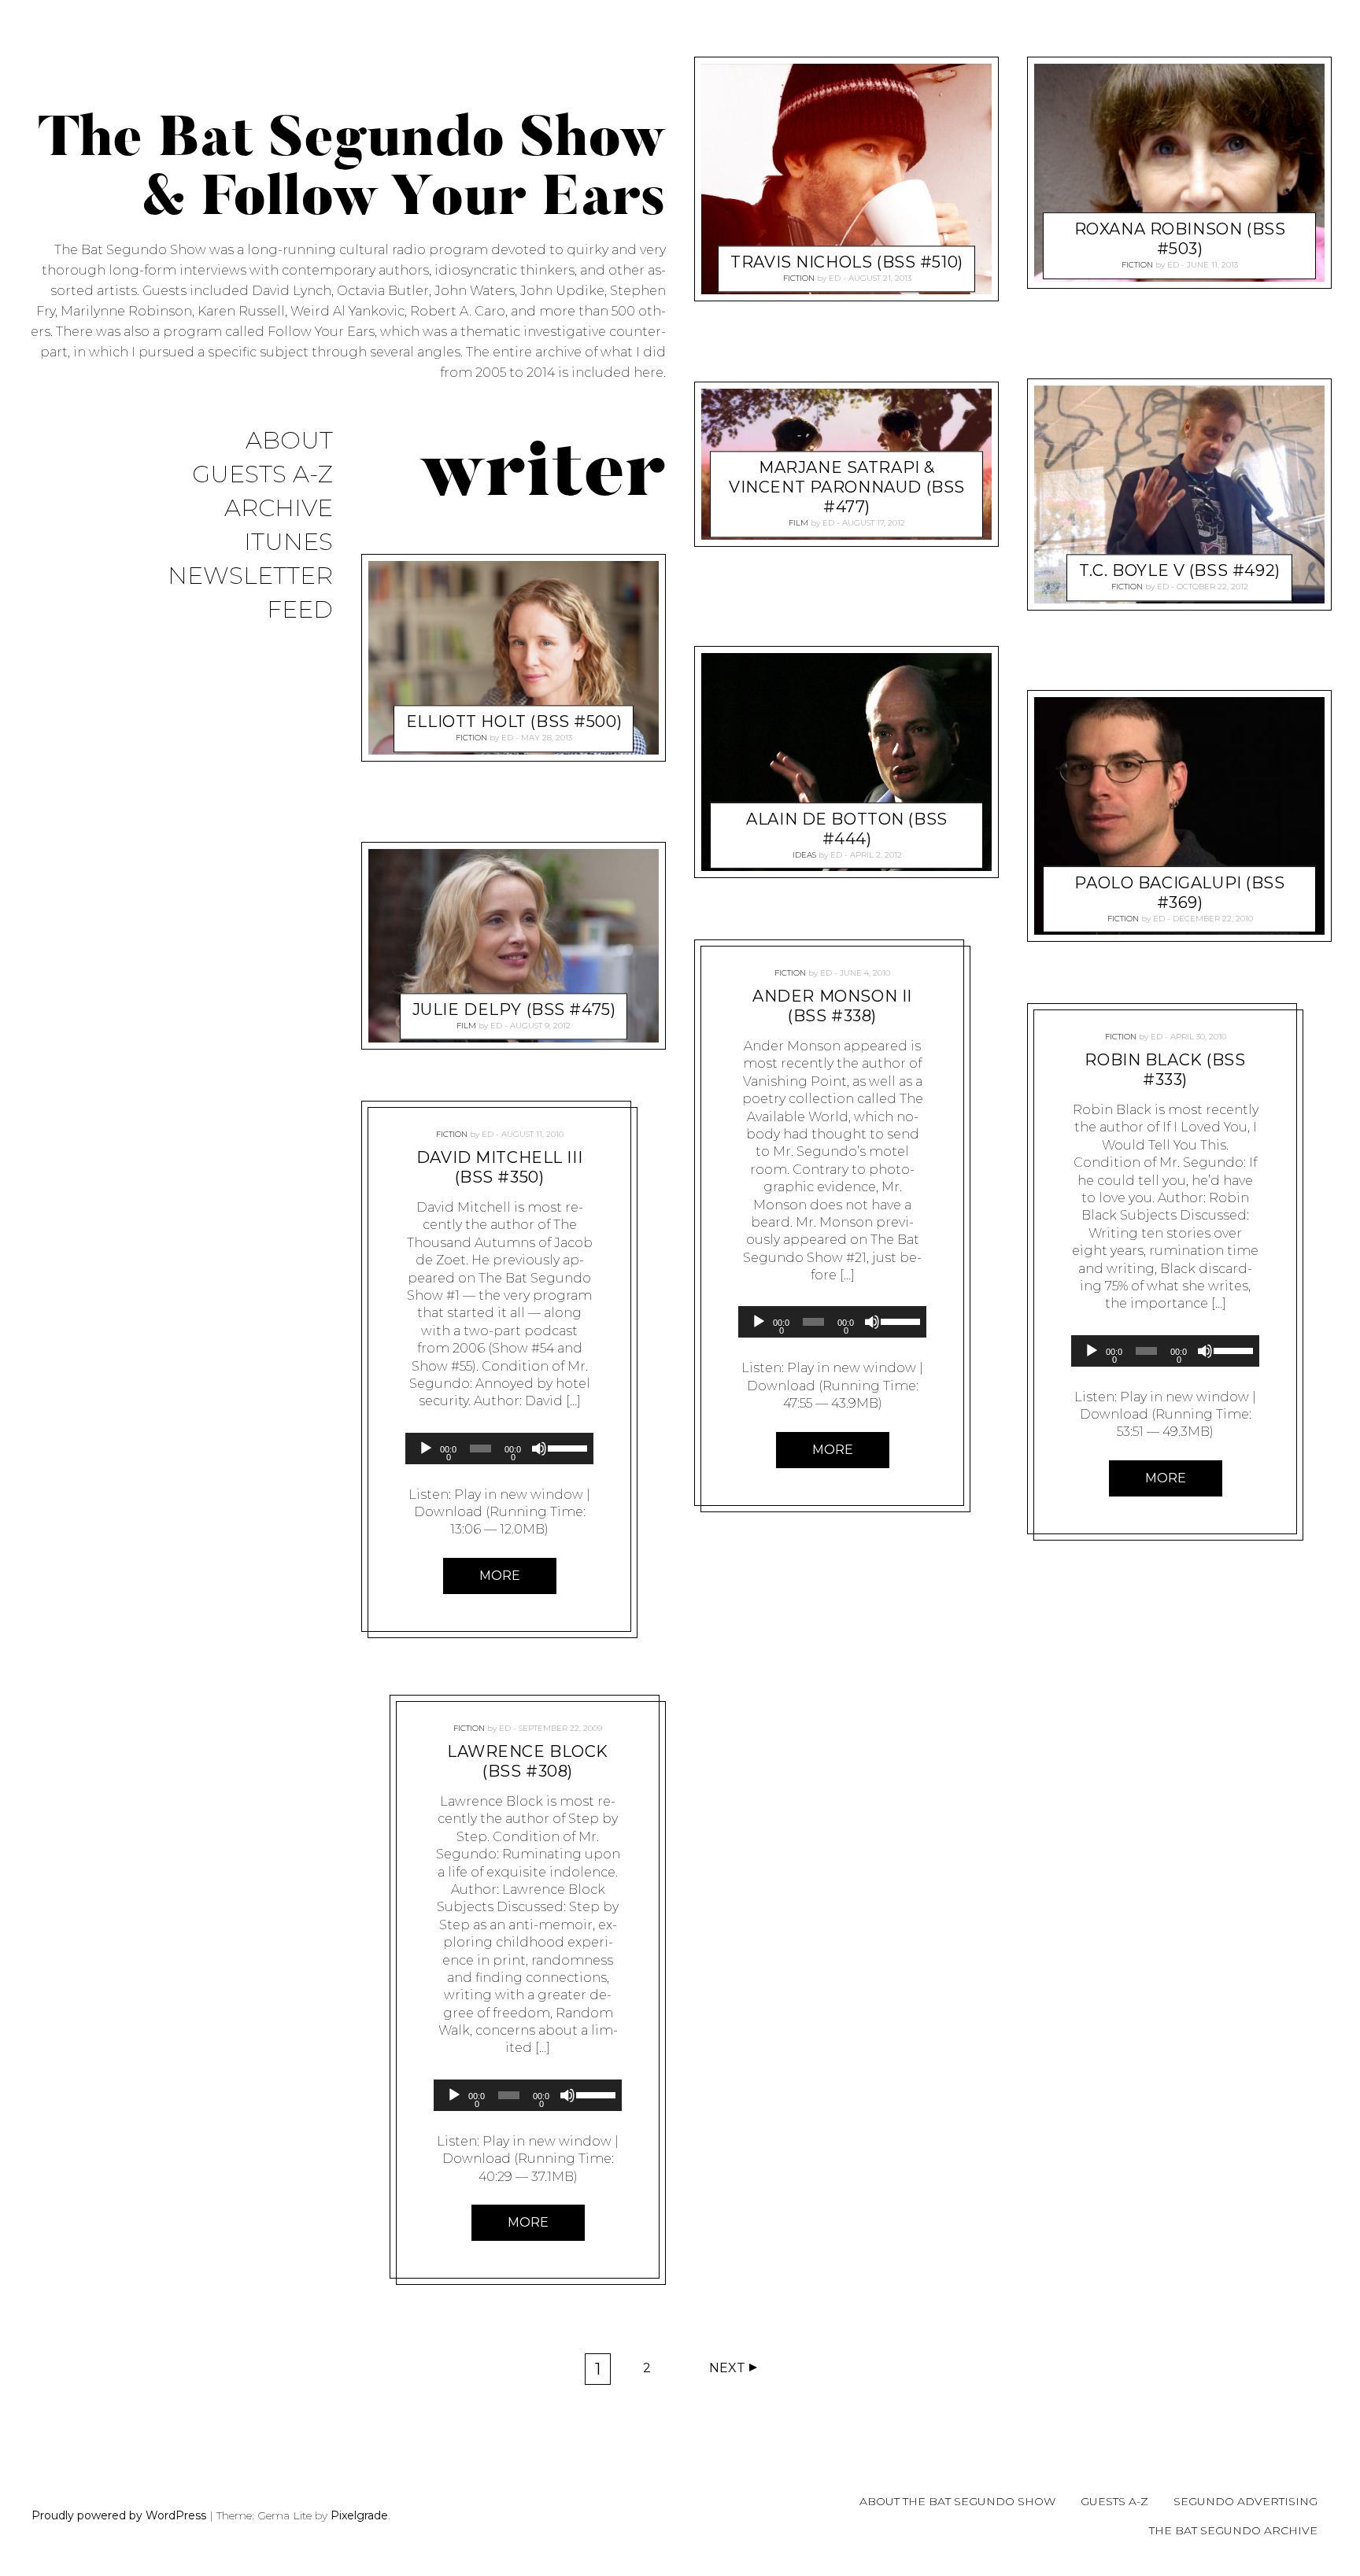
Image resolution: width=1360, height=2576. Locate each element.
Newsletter (250, 576)
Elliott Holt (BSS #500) (514, 722)
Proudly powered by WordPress (119, 2515)
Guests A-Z (262, 475)
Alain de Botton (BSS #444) (847, 829)
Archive (279, 509)
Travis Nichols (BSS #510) (847, 262)
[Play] (426, 1449)
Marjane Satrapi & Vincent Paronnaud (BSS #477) (847, 487)
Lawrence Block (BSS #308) (528, 1761)
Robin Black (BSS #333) (1165, 1070)
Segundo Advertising (1245, 2501)
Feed (300, 610)
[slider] (567, 1447)
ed (507, 738)
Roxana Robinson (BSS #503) (1180, 239)
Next (727, 2368)
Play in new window (519, 1495)
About (289, 441)
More (500, 1576)
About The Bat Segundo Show (957, 2501)
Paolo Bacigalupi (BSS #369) (1179, 893)
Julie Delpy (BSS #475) (514, 1009)
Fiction (471, 738)
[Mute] (539, 1449)
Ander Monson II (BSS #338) (832, 1006)
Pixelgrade (359, 2515)
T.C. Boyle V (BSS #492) (1179, 570)
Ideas (804, 855)
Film (466, 1026)
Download (448, 1512)
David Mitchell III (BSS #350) (499, 1167)
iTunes (288, 543)
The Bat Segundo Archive (1233, 2530)
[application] (499, 1449)
